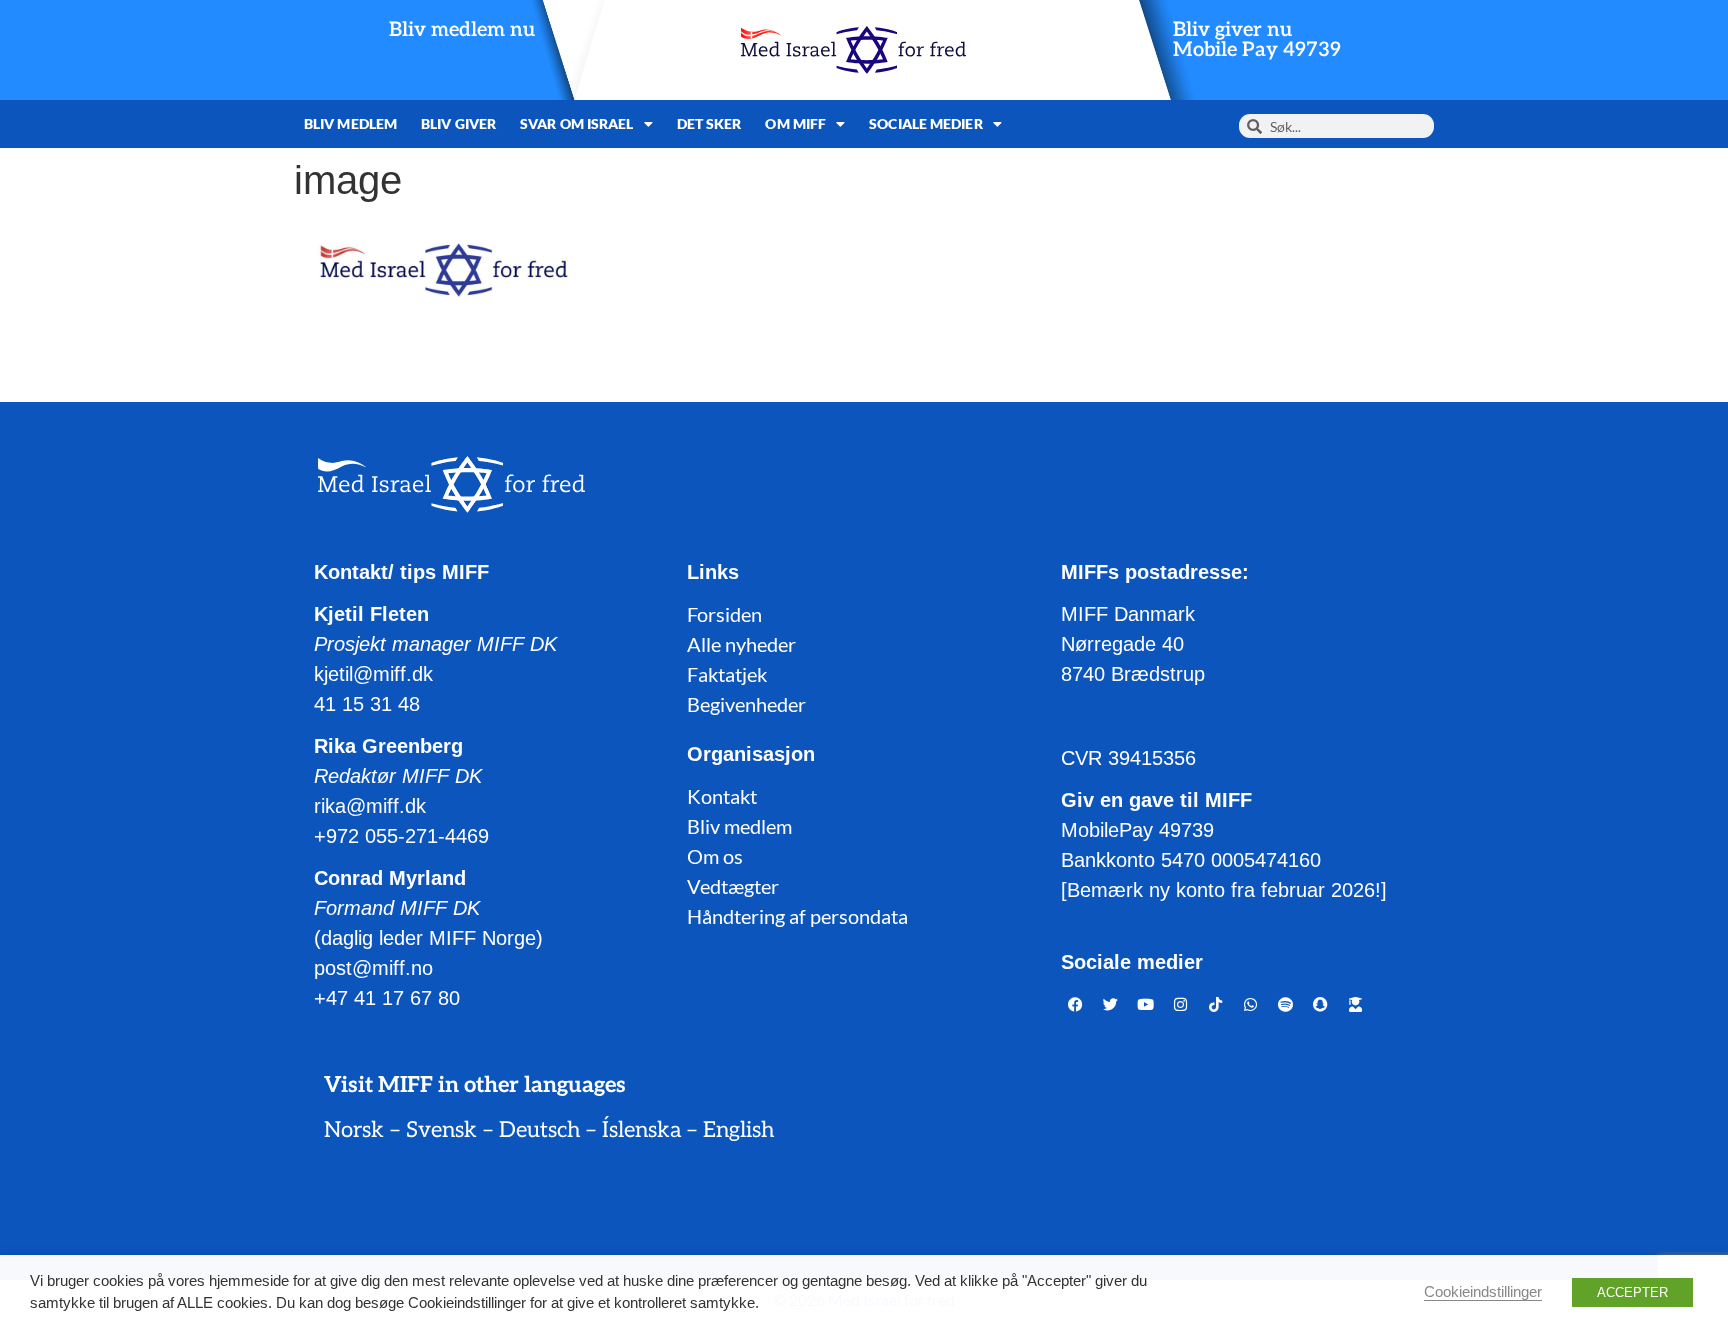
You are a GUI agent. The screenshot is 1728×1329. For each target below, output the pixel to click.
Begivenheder (746, 704)
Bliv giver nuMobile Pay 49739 (1257, 40)
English (738, 1130)
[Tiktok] (1216, 1004)
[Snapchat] (1321, 1004)
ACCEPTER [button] (1632, 1292)
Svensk (441, 1130)
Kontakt (722, 796)
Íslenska (641, 1130)
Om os (715, 856)
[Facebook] (1076, 1004)
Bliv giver (458, 123)
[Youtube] (1146, 1004)
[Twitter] (1111, 1004)
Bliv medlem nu (462, 30)
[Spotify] (1286, 1004)
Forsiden (724, 614)
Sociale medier (925, 123)
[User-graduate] (1356, 1004)
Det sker (709, 123)
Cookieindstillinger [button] (1483, 1292)
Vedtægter (733, 886)
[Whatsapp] (1251, 1004)
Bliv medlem (350, 123)
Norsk (354, 1130)
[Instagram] (1181, 1004)
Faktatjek (727, 674)
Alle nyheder (741, 644)
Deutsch (539, 1130)
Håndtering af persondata (797, 916)
